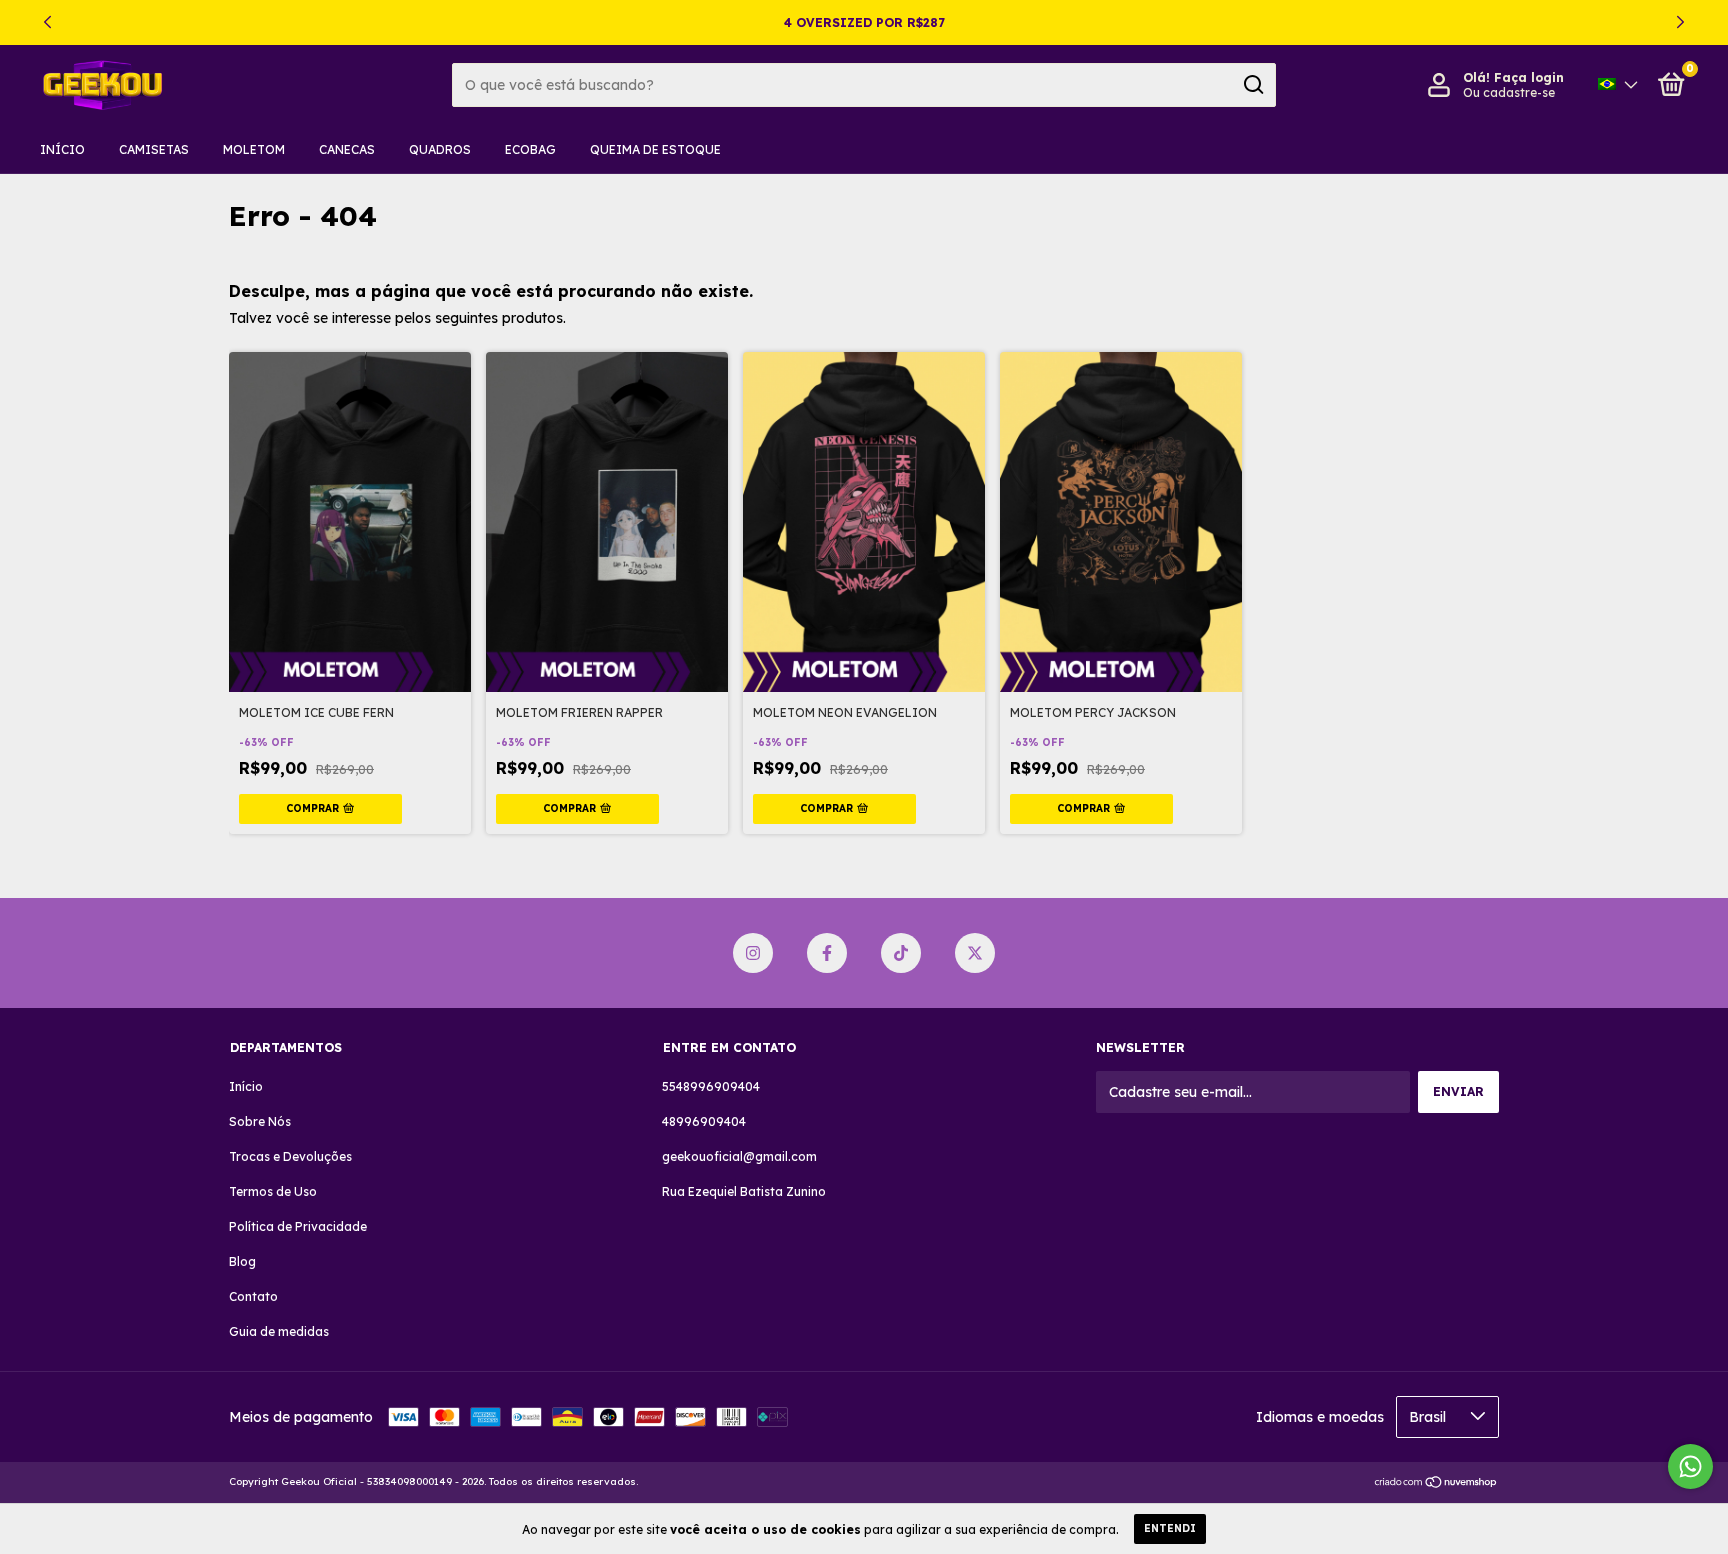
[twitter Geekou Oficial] (975, 953)
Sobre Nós (260, 1121)
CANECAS (347, 149)
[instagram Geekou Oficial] (753, 953)
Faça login (1529, 77)
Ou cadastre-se (1509, 92)
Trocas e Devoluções (290, 1156)
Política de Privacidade (298, 1226)
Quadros (440, 149)
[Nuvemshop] (1436, 1484)
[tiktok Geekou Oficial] (901, 953)
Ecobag (530, 149)
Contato (253, 1296)
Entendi (1170, 1528)
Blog (242, 1261)
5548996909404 (711, 1086)
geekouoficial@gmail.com (739, 1156)
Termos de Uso (273, 1191)
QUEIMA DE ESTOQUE (655, 149)
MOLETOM (254, 149)
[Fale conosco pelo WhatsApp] (1690, 1466)
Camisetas (154, 149)
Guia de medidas (279, 1331)
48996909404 (704, 1121)
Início (62, 149)
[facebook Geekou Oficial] (827, 953)
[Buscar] (1252, 85)
